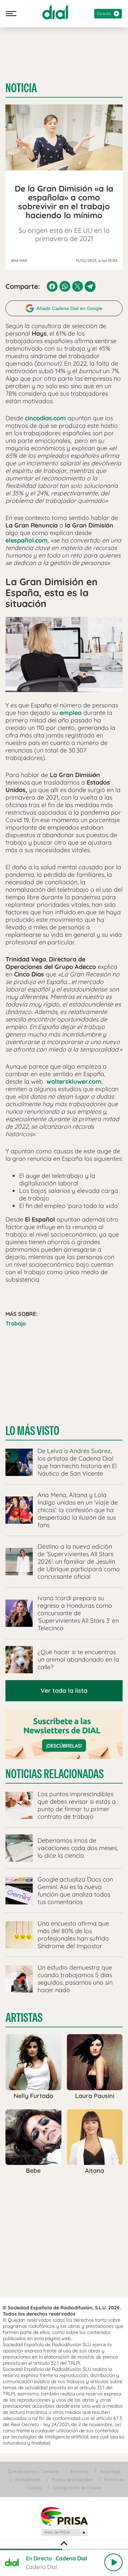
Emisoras (79, 2471)
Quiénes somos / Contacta (33, 2471)
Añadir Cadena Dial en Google (69, 308)
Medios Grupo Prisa (64, 2532)
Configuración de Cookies (77, 2488)
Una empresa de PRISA (64, 2516)
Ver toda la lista (64, 1691)
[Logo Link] (55, 12)
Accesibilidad (27, 2480)
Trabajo (16, 1323)
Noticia (21, 88)
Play (113, 2562)
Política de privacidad (72, 2480)
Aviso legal (110, 2471)
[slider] (64, 2549)
